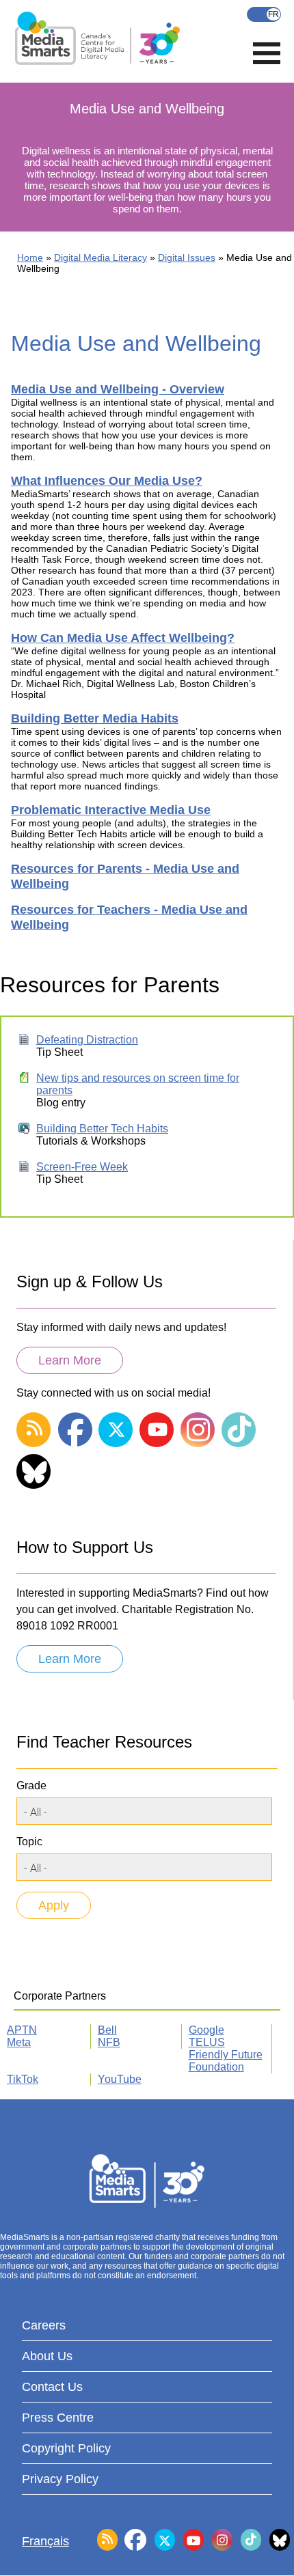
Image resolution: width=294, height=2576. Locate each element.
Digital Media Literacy (101, 257)
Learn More (70, 1360)
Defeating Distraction (87, 1040)
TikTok (23, 2079)
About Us (47, 2356)
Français (264, 14)
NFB (109, 2042)
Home (30, 257)
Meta (19, 2042)
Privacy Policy (60, 2479)
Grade (31, 1786)
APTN (22, 2030)
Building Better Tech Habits (102, 1129)
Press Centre (58, 2418)
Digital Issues (187, 257)
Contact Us (52, 2387)
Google (206, 2030)
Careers (44, 2325)
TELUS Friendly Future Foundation (226, 2055)
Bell (107, 2030)
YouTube (120, 2079)
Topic (29, 1842)
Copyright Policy (66, 2448)
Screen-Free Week (82, 1167)
